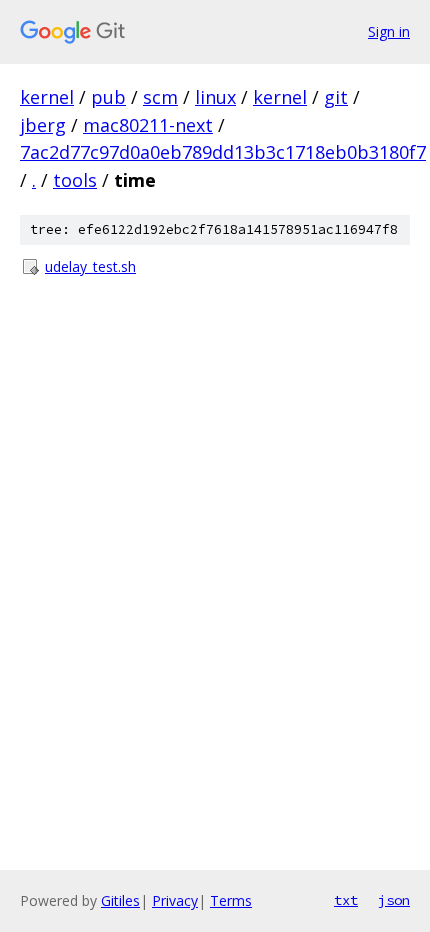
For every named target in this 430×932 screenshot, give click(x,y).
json (394, 900)
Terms (231, 900)
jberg (43, 125)
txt (346, 900)
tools (75, 180)
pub (108, 97)
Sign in (389, 31)
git (336, 97)
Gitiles (120, 900)
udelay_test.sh (90, 266)
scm (160, 97)
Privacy (175, 900)
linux (215, 97)
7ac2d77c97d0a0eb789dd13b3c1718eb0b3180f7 (223, 152)
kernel (47, 97)
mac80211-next (148, 125)
